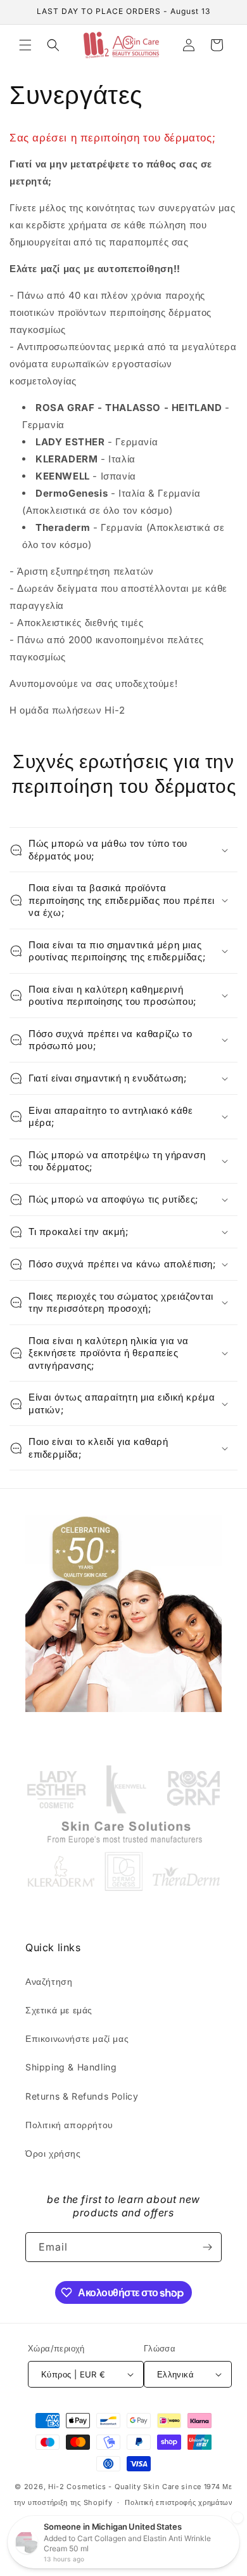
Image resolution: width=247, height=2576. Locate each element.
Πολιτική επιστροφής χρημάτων (179, 2502)
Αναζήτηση (49, 1981)
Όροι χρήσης (53, 2153)
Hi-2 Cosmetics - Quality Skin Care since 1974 (134, 2487)
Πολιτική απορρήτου (69, 2125)
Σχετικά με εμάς (59, 2010)
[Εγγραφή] (207, 2247)
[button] (25, 45)
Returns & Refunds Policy (82, 2096)
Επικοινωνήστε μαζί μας (77, 2038)
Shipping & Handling (71, 2067)
